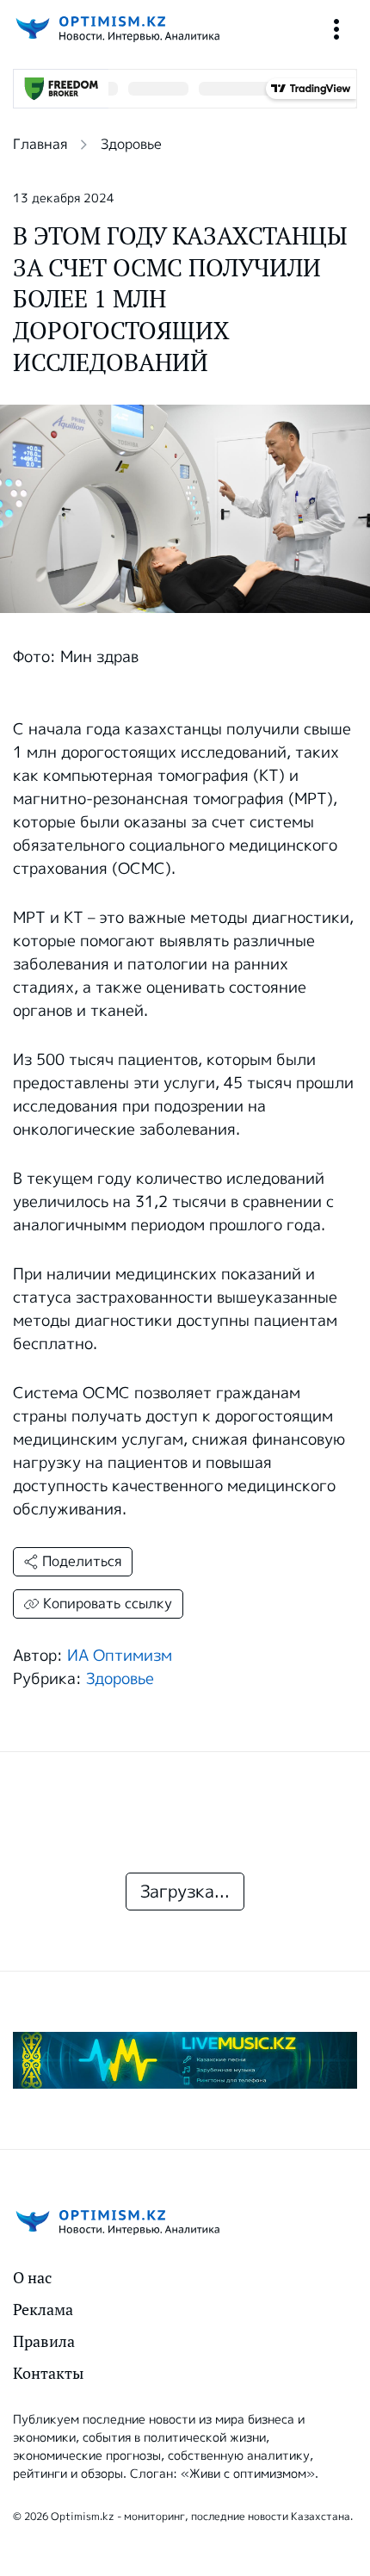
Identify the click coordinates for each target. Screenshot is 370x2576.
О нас (32, 2278)
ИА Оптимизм (120, 1656)
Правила (44, 2341)
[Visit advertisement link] (185, 2060)
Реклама (43, 2310)
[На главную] (116, 29)
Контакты (48, 2373)
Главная (40, 144)
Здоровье (131, 144)
